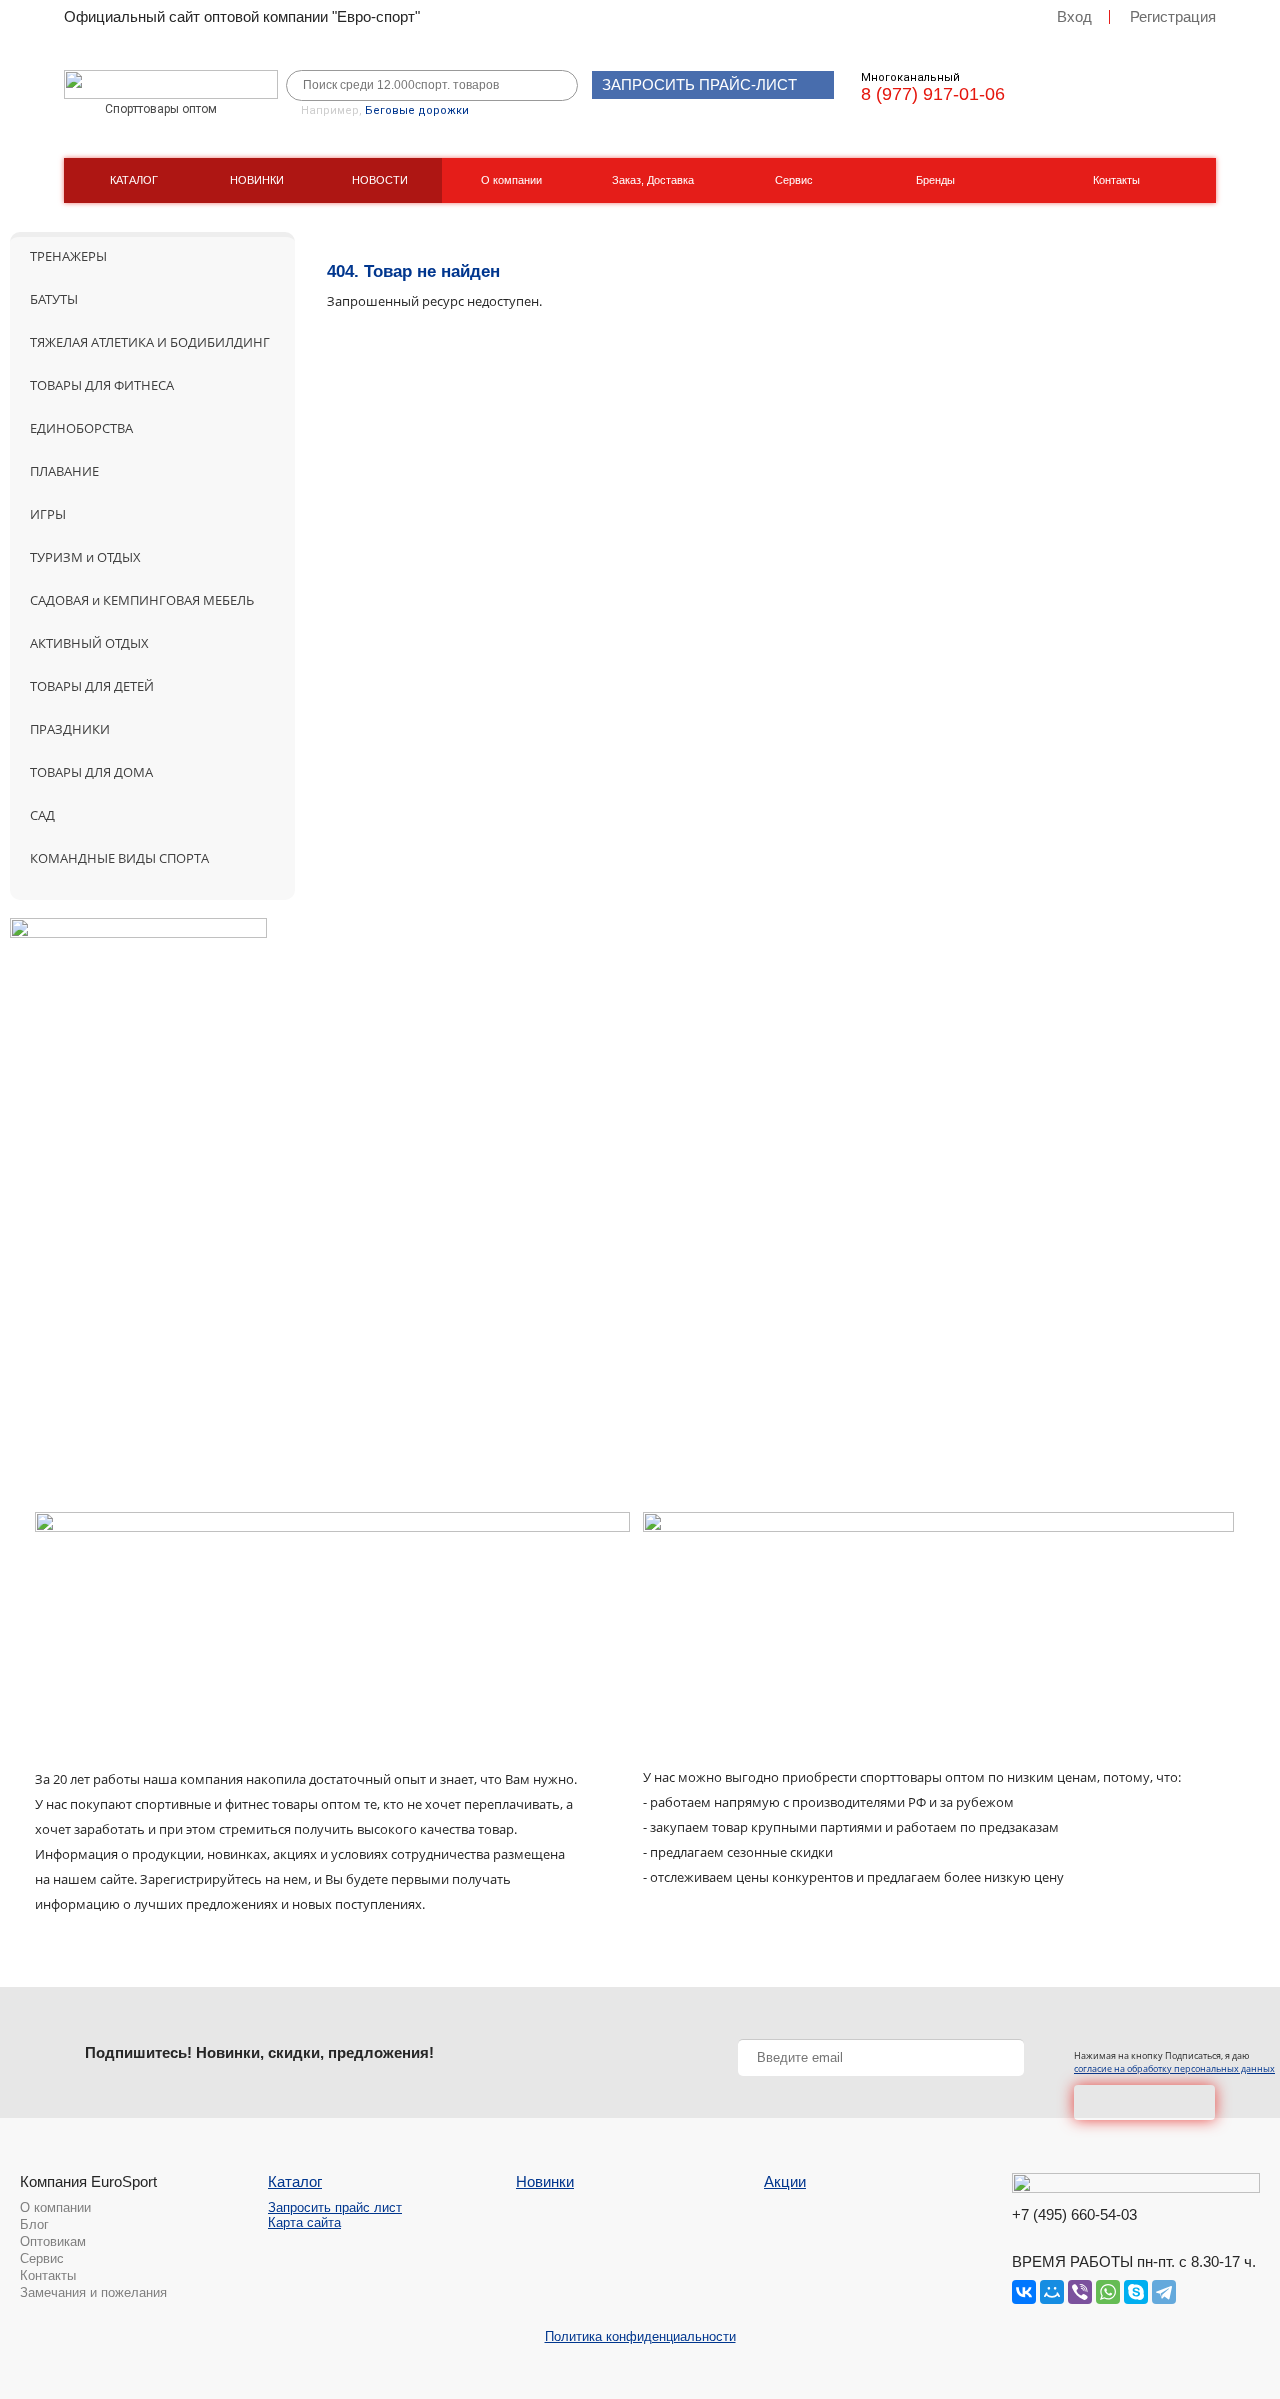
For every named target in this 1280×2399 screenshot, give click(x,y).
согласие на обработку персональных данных (1174, 2068)
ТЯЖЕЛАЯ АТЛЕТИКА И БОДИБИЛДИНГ (150, 342)
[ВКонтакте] (1024, 2292)
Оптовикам (53, 2241)
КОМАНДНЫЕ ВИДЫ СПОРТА (119, 858)
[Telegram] (1164, 2292)
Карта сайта (304, 2222)
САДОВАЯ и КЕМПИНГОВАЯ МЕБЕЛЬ (142, 600)
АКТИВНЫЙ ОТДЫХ (89, 643)
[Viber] (1080, 2292)
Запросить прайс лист (335, 2207)
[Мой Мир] (1052, 2292)
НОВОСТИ (380, 180)
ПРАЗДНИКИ (70, 729)
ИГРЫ (48, 514)
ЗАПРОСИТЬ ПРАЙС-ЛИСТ (699, 84)
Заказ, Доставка (653, 180)
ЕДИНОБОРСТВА (81, 428)
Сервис (794, 180)
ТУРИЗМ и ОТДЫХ (85, 557)
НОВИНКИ (257, 180)
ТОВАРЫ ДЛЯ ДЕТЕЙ (92, 686)
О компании (511, 180)
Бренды (935, 180)
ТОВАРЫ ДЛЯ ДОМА (91, 772)
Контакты (1116, 180)
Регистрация (1173, 16)
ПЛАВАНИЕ (64, 471)
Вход (1074, 16)
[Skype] (1136, 2292)
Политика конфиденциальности (640, 2336)
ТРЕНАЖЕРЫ (68, 256)
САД (42, 815)
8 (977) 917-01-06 (933, 94)
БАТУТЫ (54, 299)
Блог (34, 2224)
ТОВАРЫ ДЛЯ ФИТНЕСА (102, 385)
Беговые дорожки (417, 110)
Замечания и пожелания (93, 2292)
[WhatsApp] (1108, 2292)
